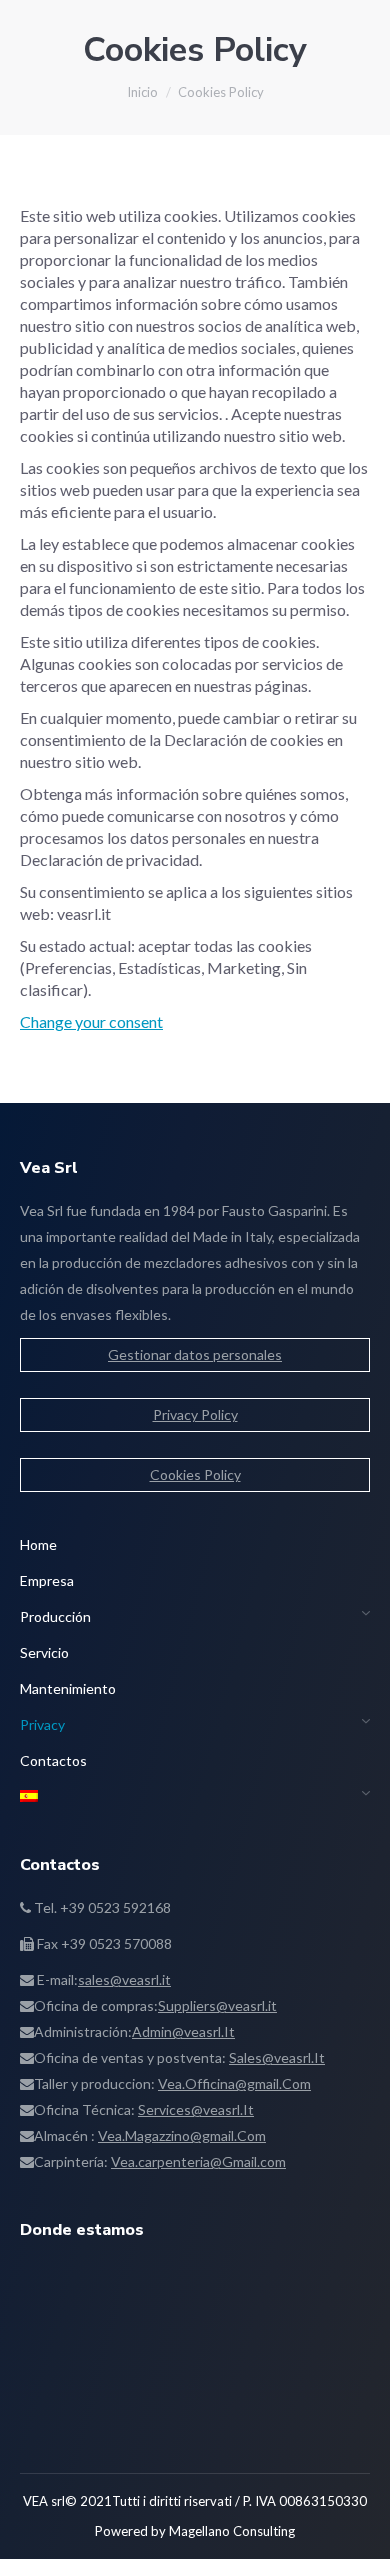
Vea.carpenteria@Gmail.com (198, 2161)
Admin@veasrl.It (183, 2031)
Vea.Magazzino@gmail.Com (182, 2135)
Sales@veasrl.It (277, 2057)
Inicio (142, 92)
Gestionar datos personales (195, 1354)
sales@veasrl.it (124, 1979)
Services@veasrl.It (196, 2109)
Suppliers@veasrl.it (217, 2005)
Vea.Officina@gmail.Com (234, 2083)
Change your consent (91, 1021)
